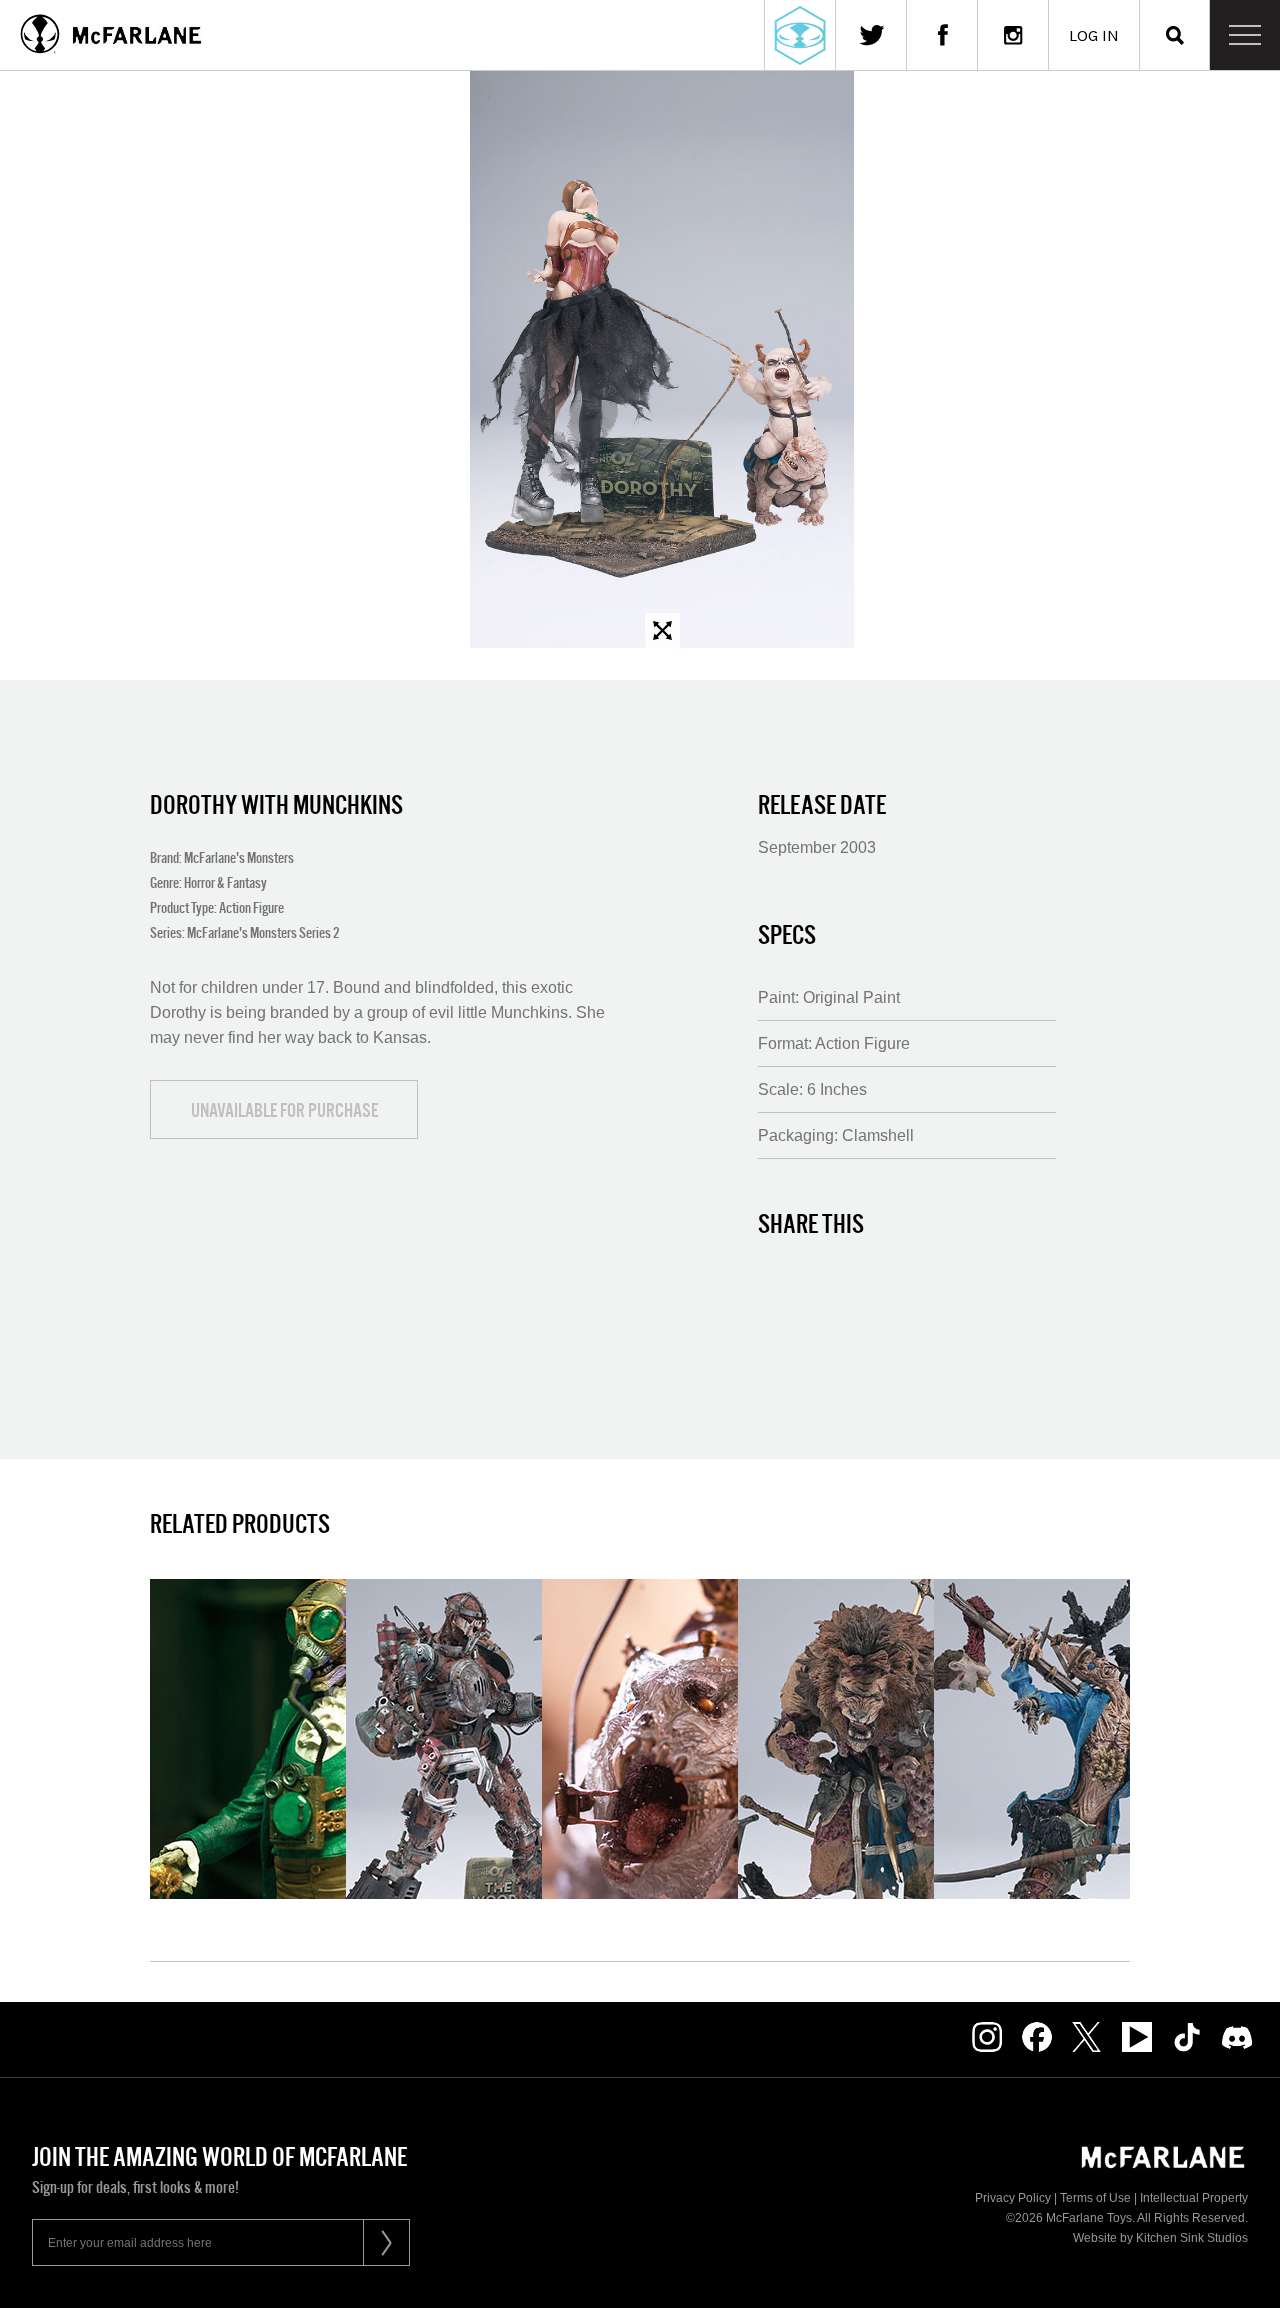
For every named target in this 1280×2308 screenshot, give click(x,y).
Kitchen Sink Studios (1192, 2238)
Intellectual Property (1194, 2198)
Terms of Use (1095, 2198)
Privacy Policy (1013, 2198)
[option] (662, 359)
